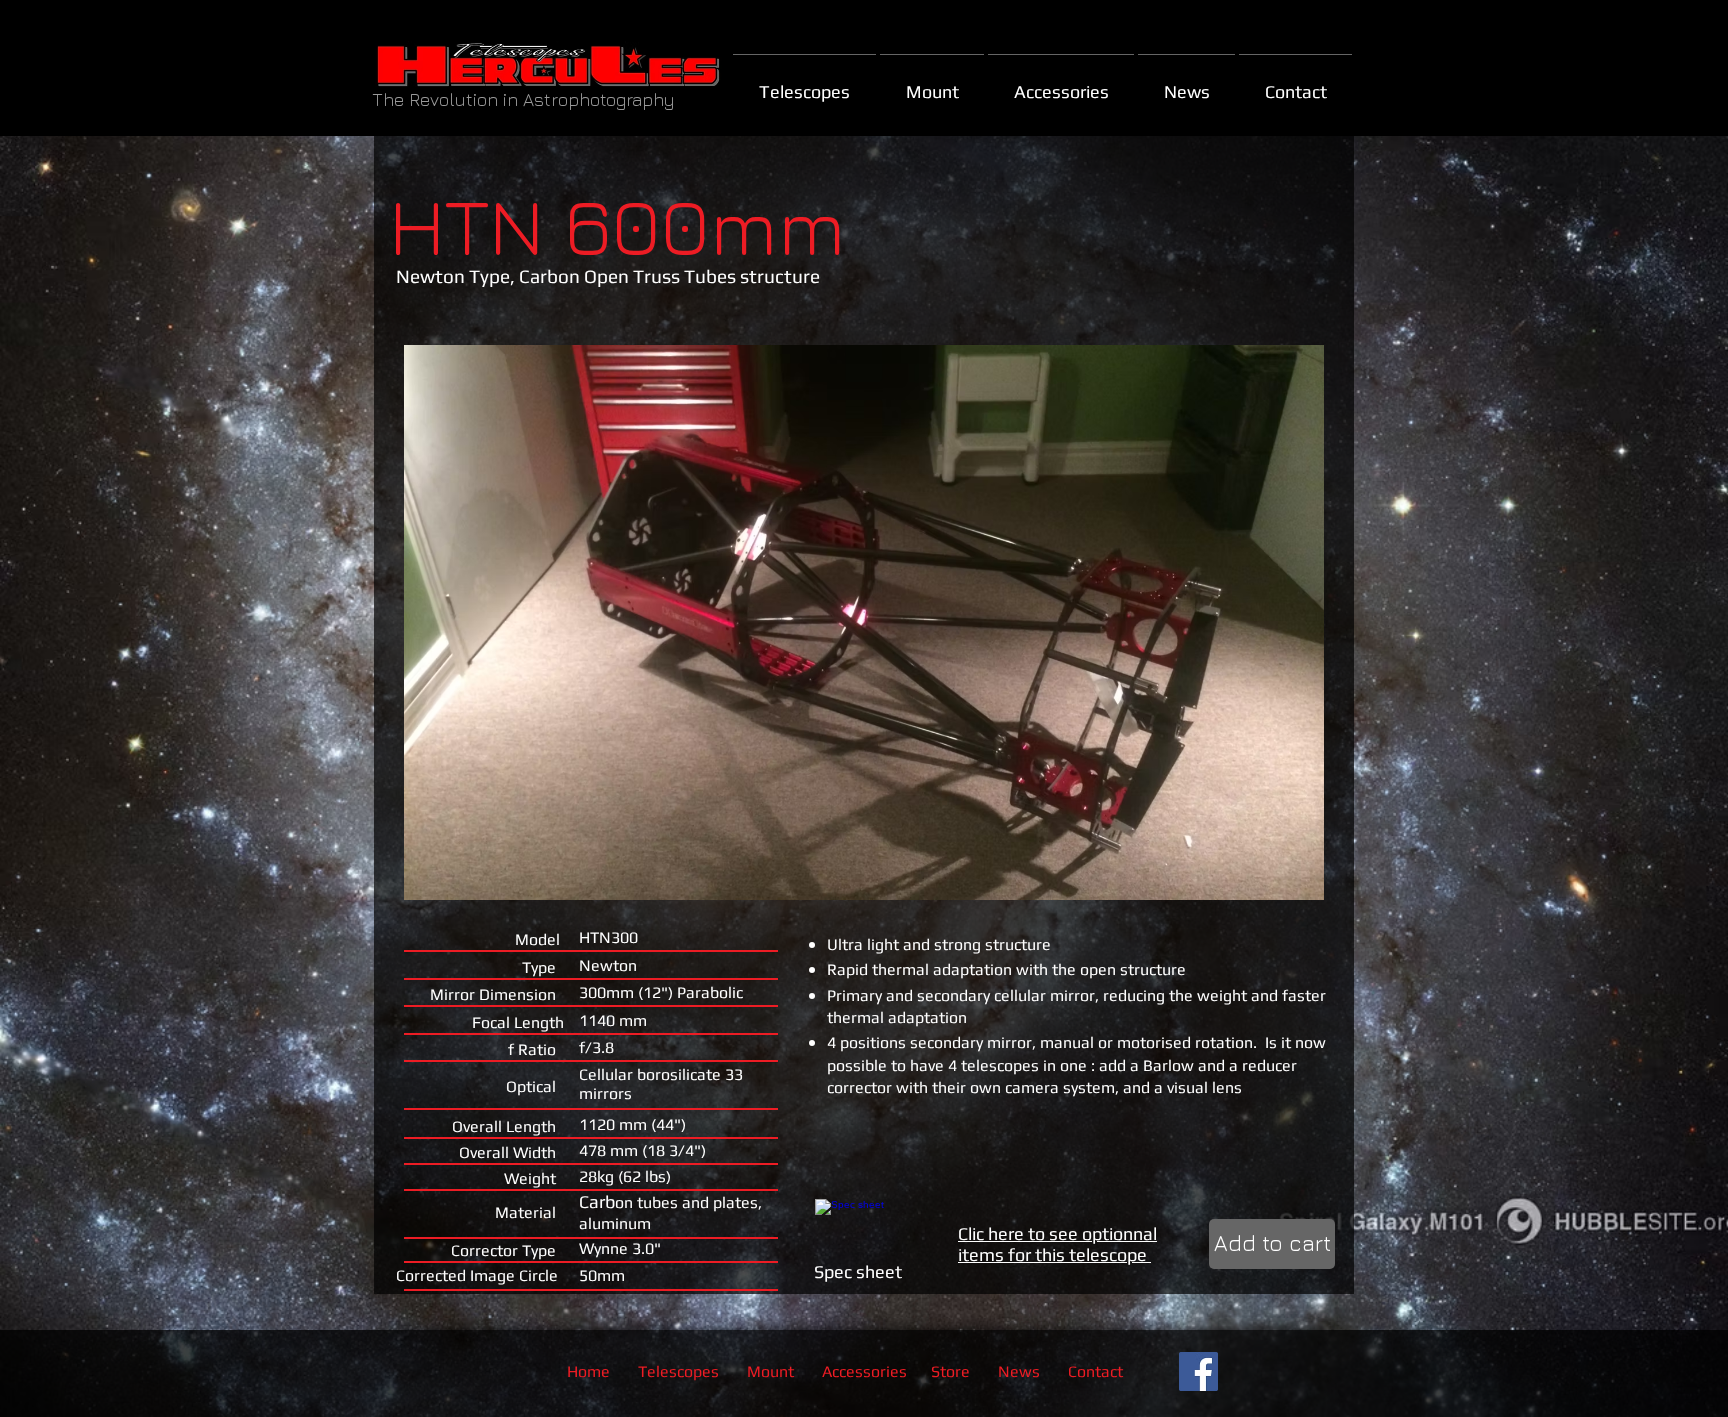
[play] (1282, 882)
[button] (864, 622)
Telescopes (678, 1371)
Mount (772, 1371)
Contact (1095, 1371)
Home (588, 1371)
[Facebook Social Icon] (1198, 1371)
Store (950, 1371)
